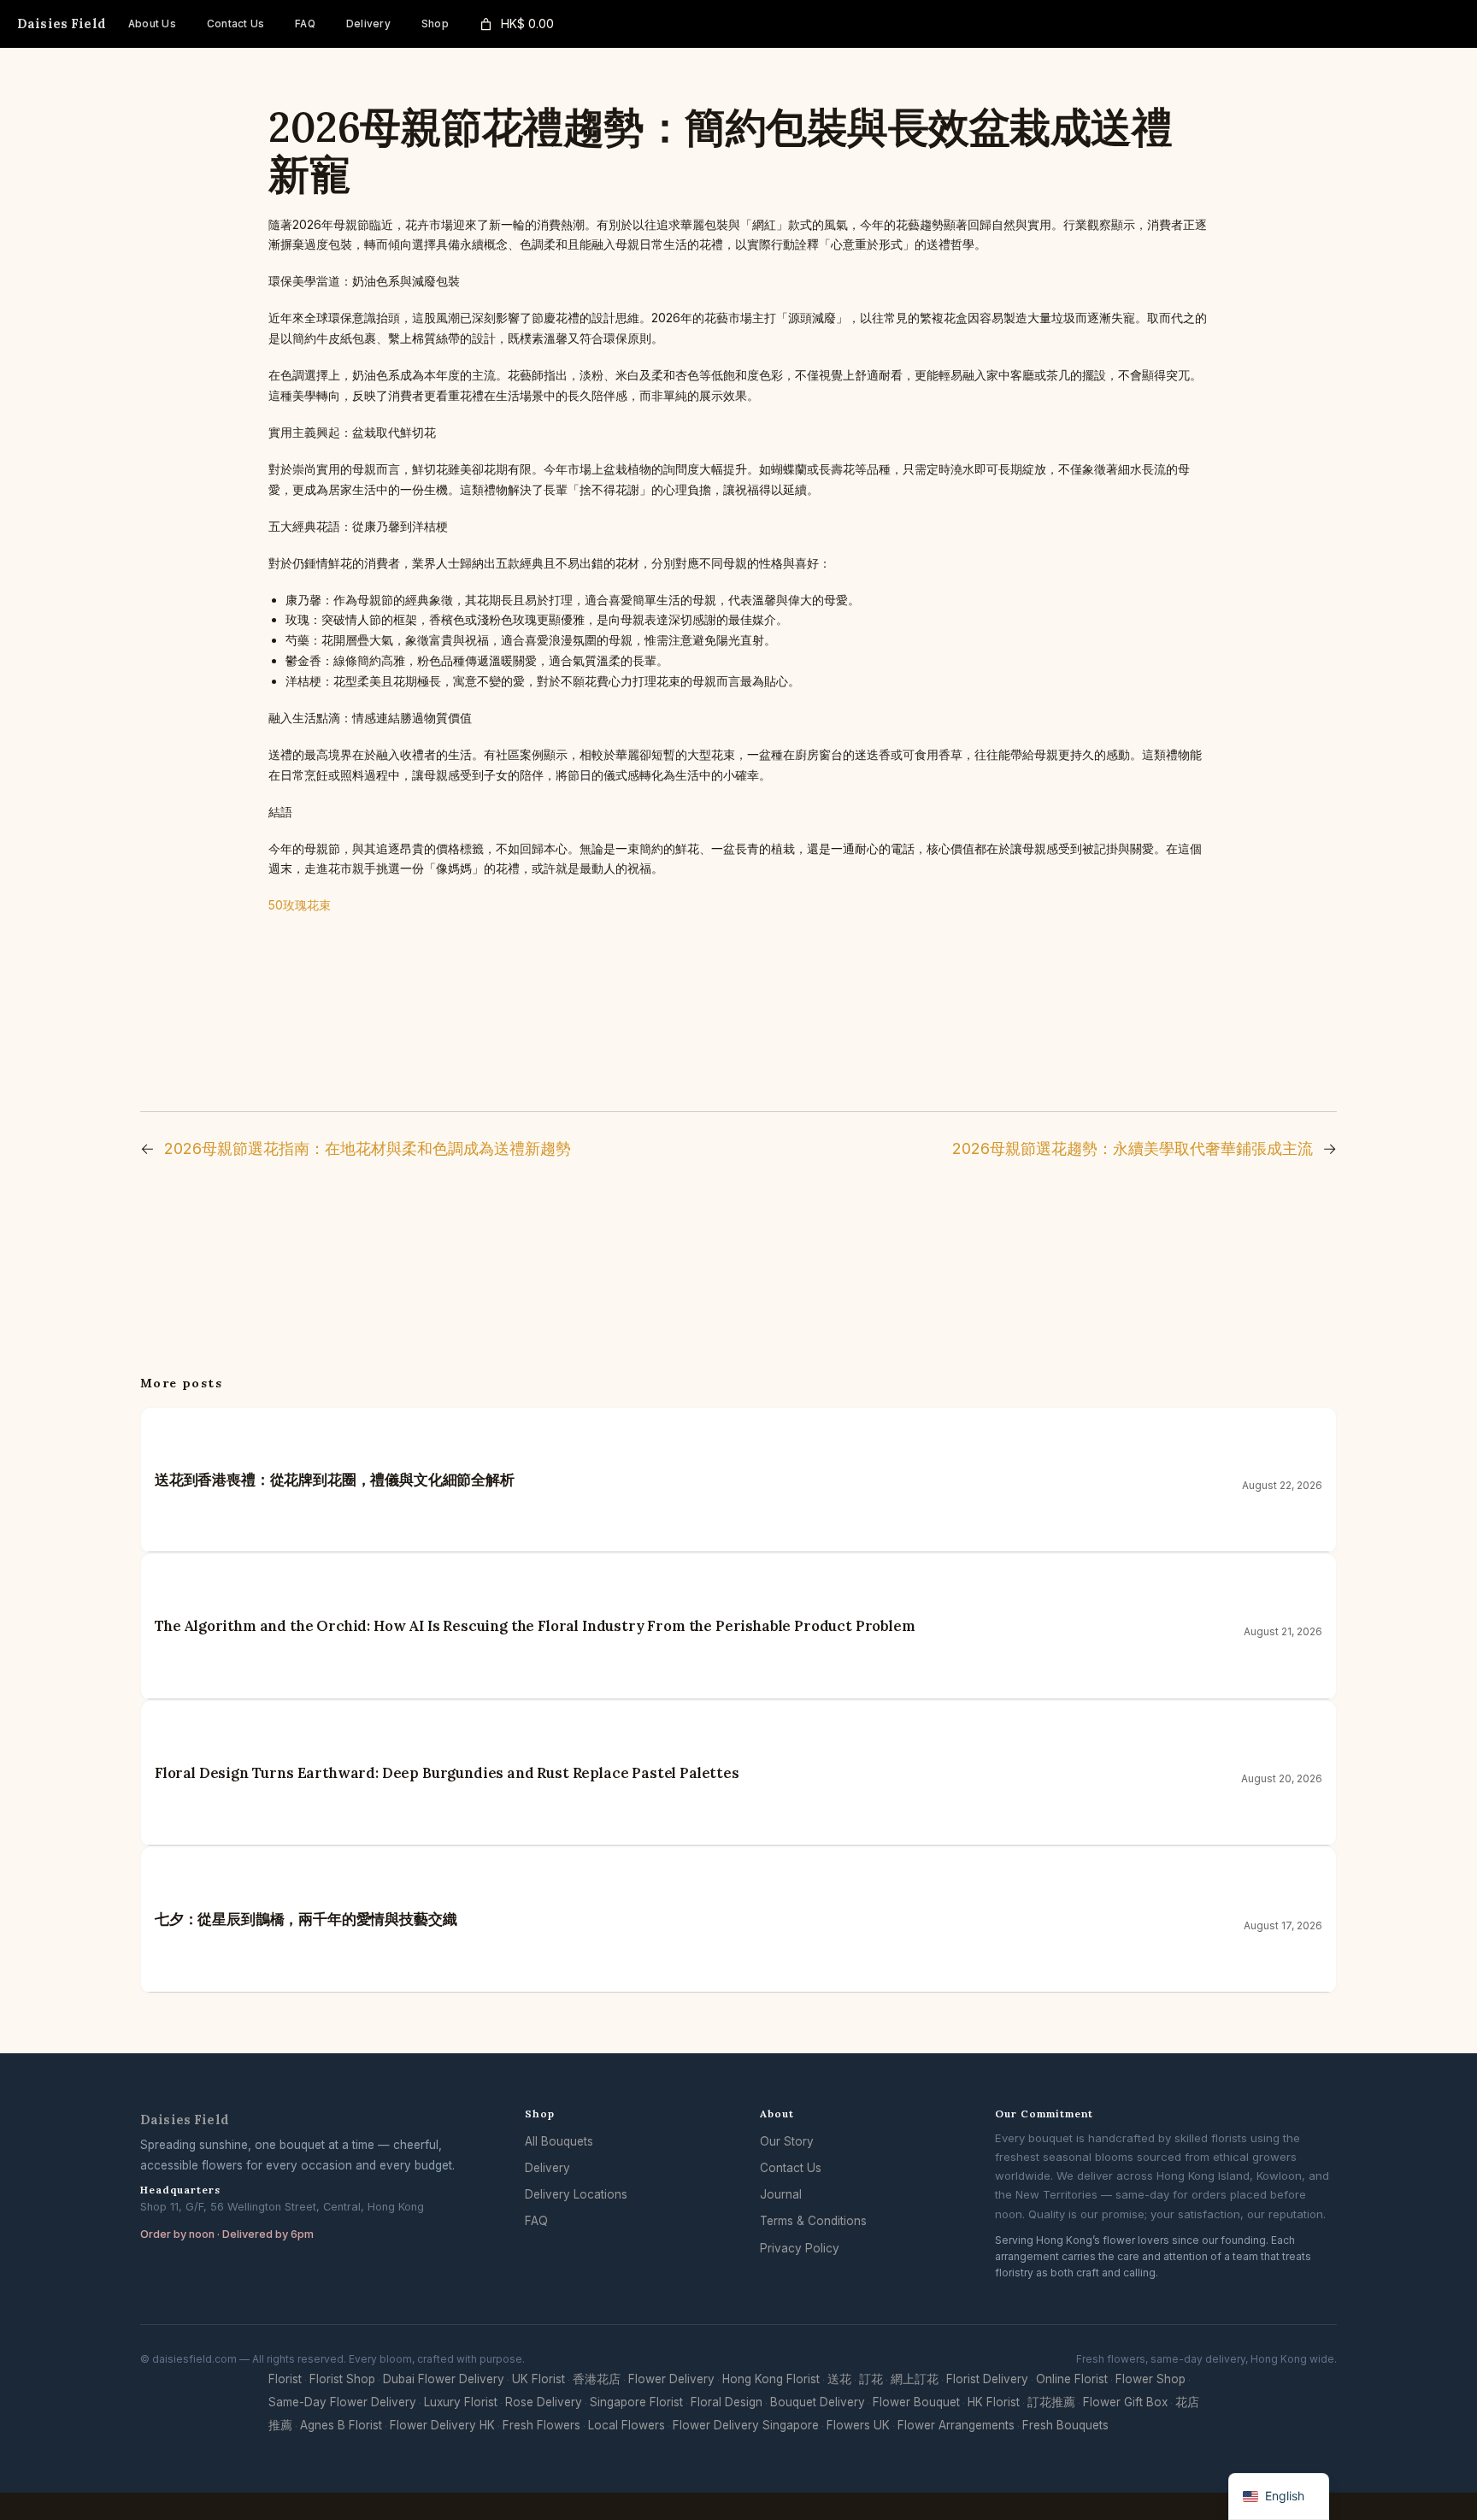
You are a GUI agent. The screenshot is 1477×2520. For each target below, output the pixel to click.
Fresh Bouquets (1065, 2425)
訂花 (871, 2379)
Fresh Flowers (541, 2425)
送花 (839, 2379)
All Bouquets (559, 2141)
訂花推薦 (1051, 2402)
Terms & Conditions (813, 2221)
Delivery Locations (576, 2194)
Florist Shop (342, 2379)
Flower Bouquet (916, 2402)
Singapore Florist (636, 2402)
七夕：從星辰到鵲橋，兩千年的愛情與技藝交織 (306, 1919)
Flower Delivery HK (442, 2425)
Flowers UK (858, 2425)
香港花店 (597, 2379)
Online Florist (1072, 2379)
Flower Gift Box (1125, 2402)
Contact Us (791, 2168)
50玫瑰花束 (300, 905)
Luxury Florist (461, 2402)
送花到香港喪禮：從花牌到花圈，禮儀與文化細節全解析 (335, 1480)
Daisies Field (62, 24)
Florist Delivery (987, 2379)
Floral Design (727, 2402)
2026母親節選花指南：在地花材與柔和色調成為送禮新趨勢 (368, 1148)
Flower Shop (1150, 2379)
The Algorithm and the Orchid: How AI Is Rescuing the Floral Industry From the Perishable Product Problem (535, 1626)
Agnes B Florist (341, 2425)
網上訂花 (915, 2379)
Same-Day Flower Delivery (342, 2402)
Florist (285, 2379)
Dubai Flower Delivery (444, 2379)
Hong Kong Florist (771, 2379)
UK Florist (538, 2379)
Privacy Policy (800, 2248)
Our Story (787, 2141)
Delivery (547, 2168)
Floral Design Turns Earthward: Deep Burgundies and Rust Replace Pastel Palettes (447, 1773)
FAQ (536, 2221)
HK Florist (994, 2402)
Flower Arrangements (956, 2425)
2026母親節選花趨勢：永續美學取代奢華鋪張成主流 (1133, 1148)
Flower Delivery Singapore (746, 2425)
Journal (781, 2194)
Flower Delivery (671, 2379)
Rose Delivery (544, 2402)
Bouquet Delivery (818, 2402)
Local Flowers (627, 2425)
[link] (515, 24)
